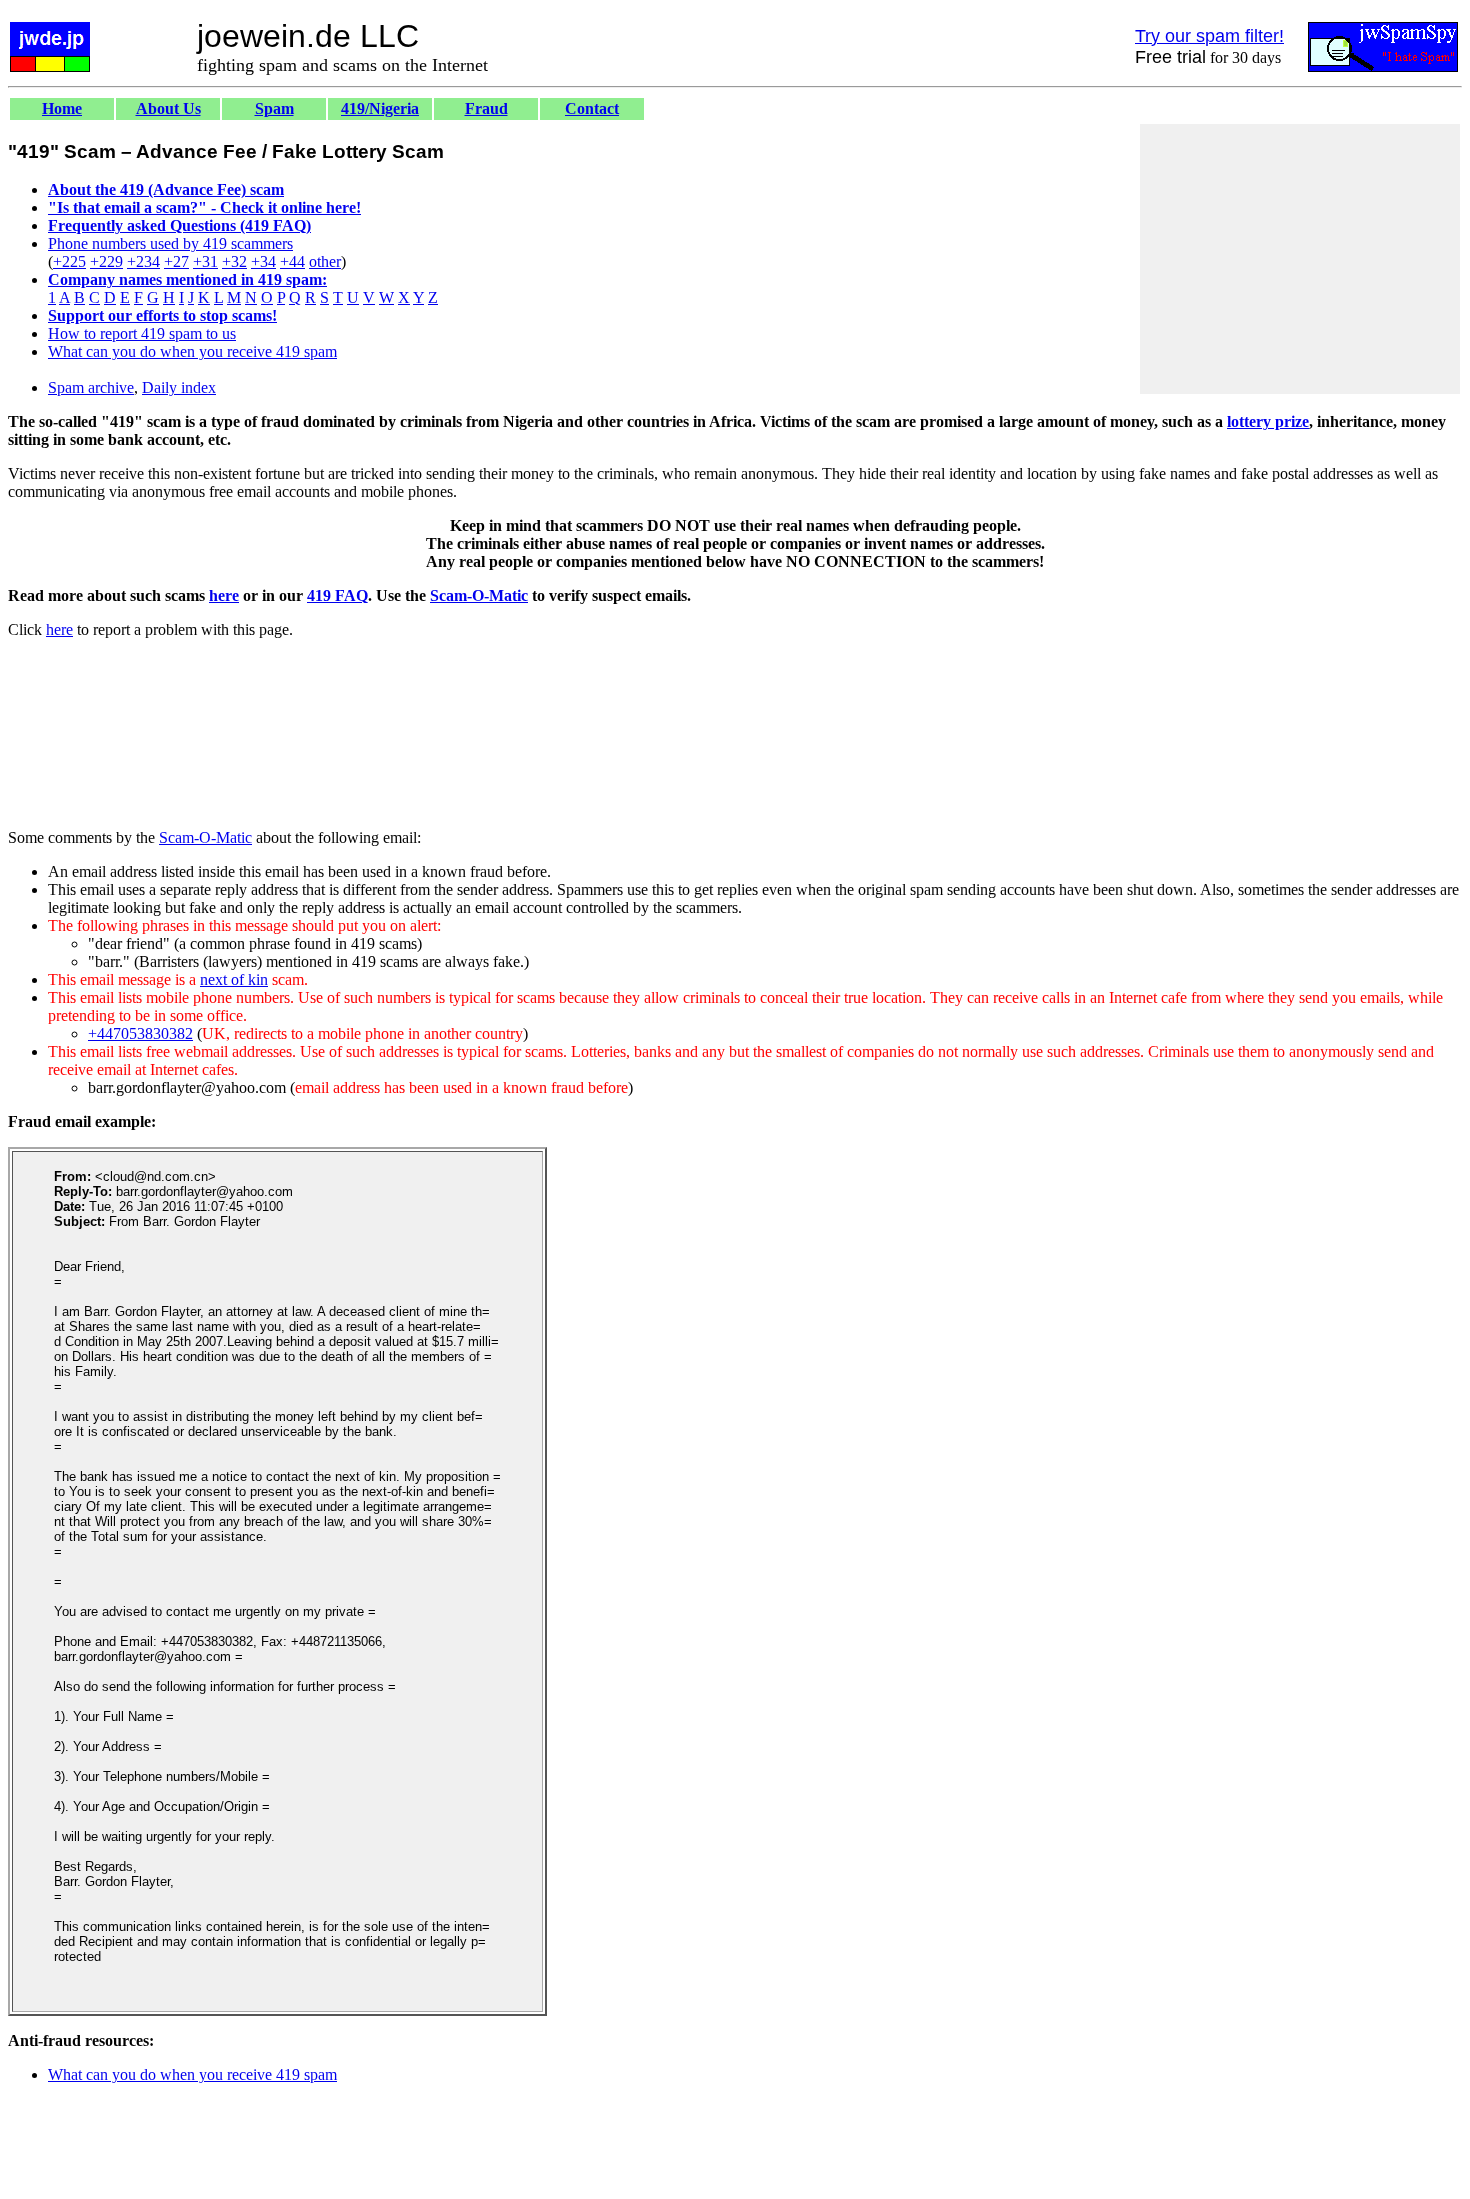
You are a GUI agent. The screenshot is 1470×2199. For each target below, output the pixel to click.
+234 (143, 261)
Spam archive (91, 387)
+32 (234, 261)
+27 (176, 261)
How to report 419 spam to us (142, 333)
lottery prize (1268, 421)
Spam (274, 108)
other (325, 261)
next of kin (234, 979)
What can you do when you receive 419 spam (192, 351)
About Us (168, 108)
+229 (106, 261)
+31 (205, 261)
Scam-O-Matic (479, 595)
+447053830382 (140, 1033)
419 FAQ (337, 595)
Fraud (486, 108)
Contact (592, 108)
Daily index (179, 387)
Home (62, 108)
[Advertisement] (1300, 259)
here (224, 595)
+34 (263, 261)
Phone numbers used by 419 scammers (170, 243)
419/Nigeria (380, 108)
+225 (69, 261)
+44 (292, 261)
